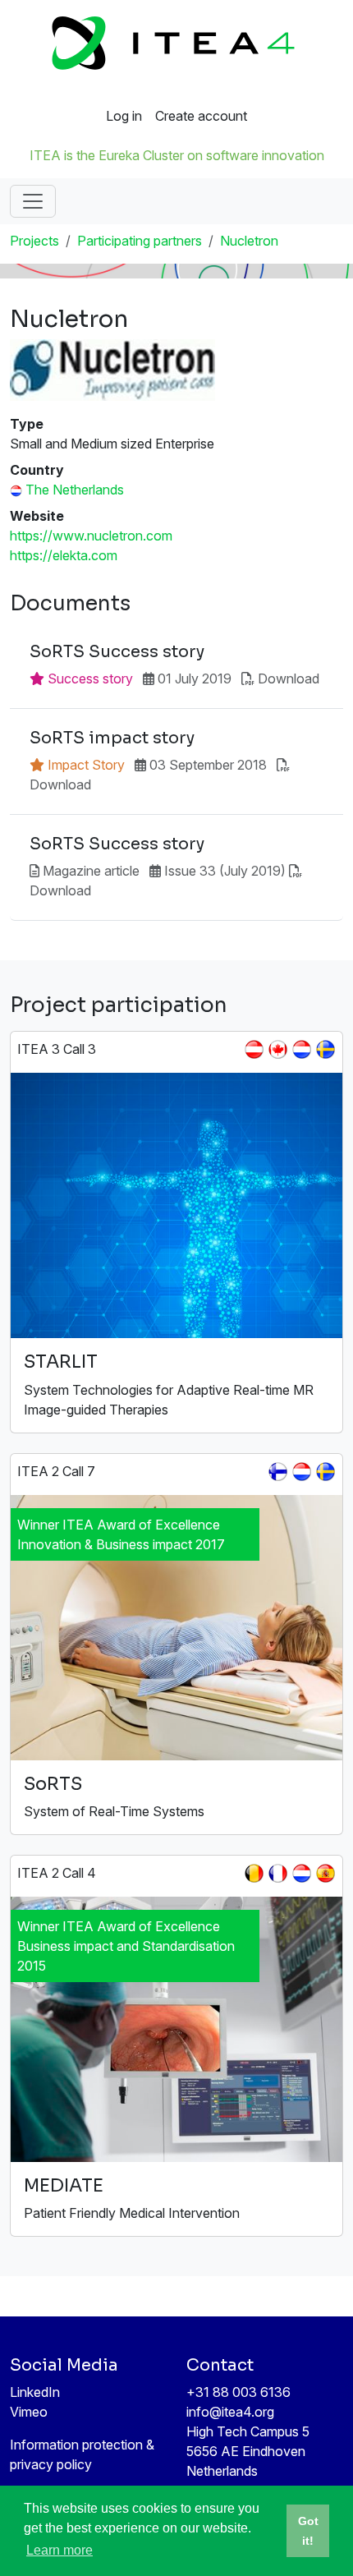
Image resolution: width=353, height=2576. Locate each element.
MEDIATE (64, 2185)
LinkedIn (35, 2392)
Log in (124, 116)
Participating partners (140, 241)
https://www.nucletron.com (91, 536)
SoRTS (53, 1784)
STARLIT (61, 1362)
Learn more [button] (60, 2550)
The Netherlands (75, 490)
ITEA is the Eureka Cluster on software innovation (177, 155)
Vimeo (29, 2412)
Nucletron (249, 241)
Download (289, 678)
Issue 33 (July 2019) (225, 871)
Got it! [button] (308, 2531)
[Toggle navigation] (33, 201)
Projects (34, 241)
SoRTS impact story (112, 738)
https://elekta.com (64, 555)
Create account (201, 116)
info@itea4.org (230, 2412)
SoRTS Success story (117, 652)
